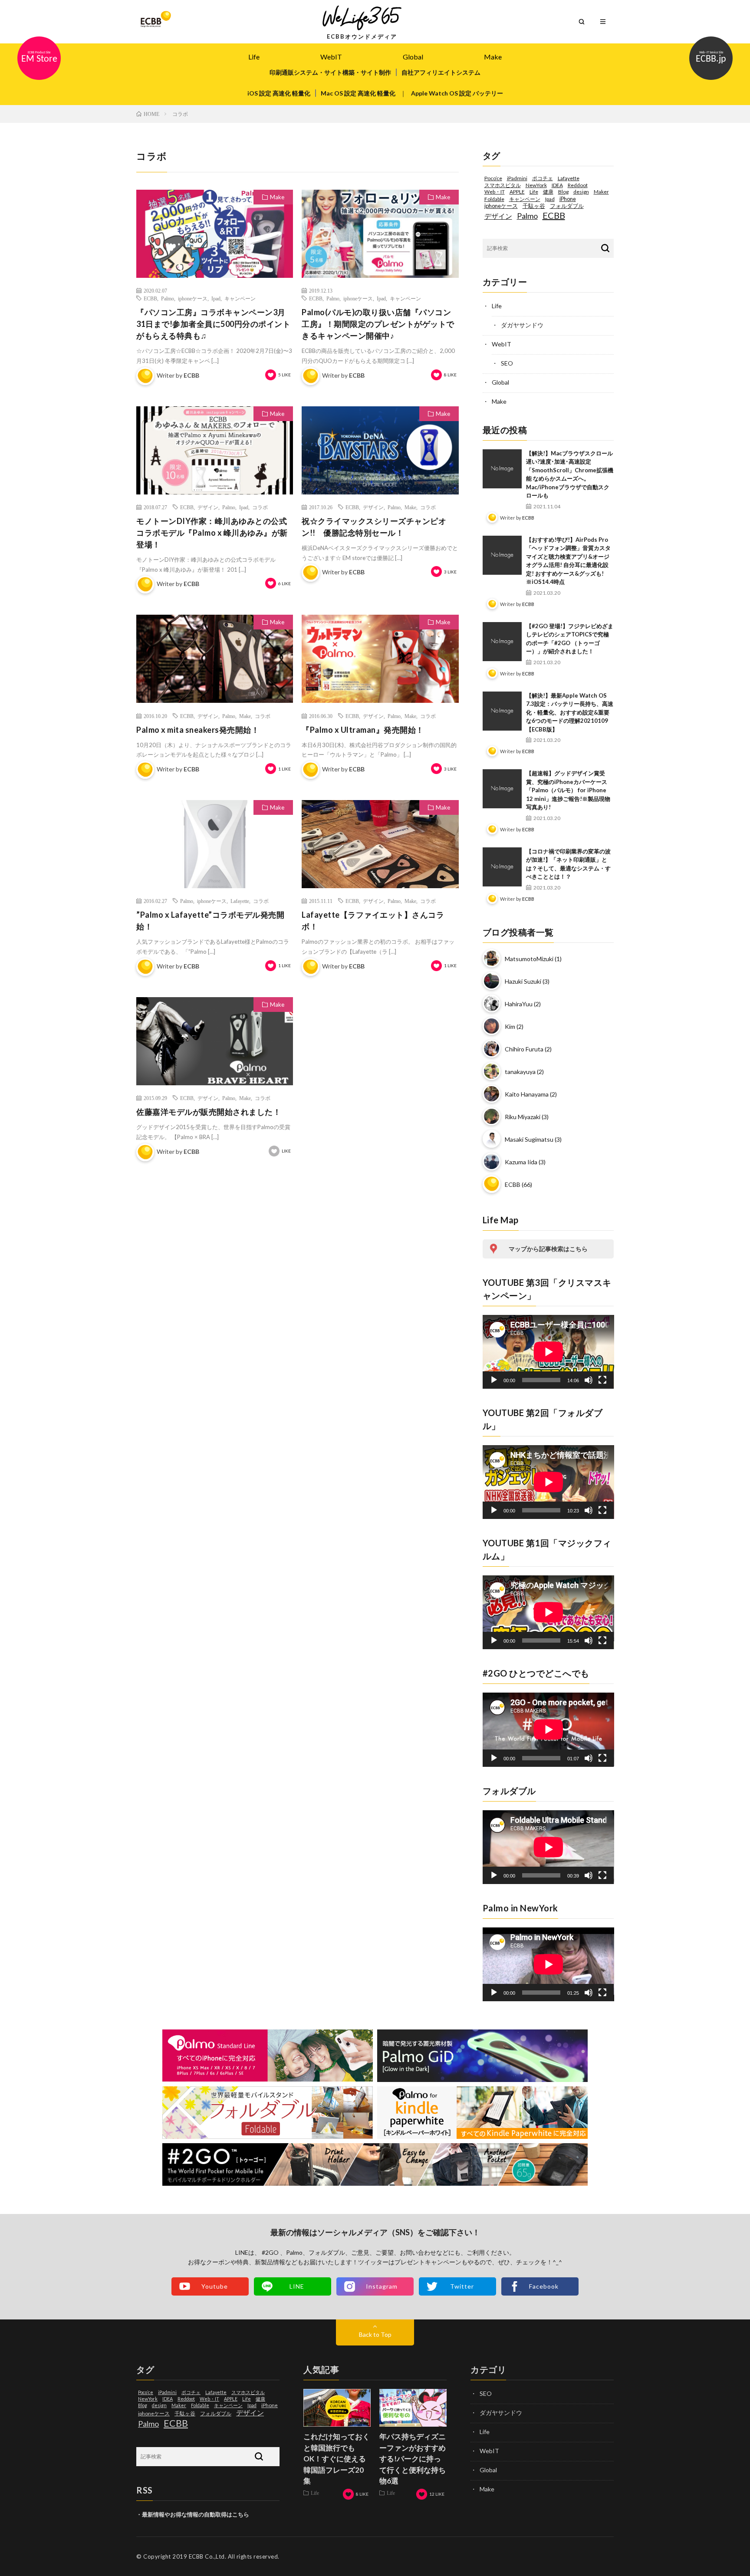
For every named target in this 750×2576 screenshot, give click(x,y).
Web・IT (495, 192)
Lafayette (240, 901)
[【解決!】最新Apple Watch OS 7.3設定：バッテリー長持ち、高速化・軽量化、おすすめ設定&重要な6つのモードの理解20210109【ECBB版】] (502, 711)
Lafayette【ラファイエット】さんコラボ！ (373, 921)
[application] (548, 1352)
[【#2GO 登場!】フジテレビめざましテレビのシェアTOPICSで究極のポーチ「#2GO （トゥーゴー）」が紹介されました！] (502, 642)
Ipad (216, 298)
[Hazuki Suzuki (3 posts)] (492, 990)
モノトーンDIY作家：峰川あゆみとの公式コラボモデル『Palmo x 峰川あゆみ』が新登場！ (212, 533)
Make (493, 57)
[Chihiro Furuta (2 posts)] (492, 1057)
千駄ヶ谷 (534, 206)
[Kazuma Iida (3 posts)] (492, 1170)
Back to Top (375, 2334)
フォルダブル (567, 206)
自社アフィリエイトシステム (441, 72)
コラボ (260, 507)
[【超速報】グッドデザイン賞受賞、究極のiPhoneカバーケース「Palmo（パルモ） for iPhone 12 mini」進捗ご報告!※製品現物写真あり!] (502, 789)
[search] (605, 249)
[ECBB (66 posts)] (492, 1193)
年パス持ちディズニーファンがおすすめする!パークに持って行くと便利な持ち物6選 (413, 2459)
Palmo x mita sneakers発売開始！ (198, 730)
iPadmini (517, 178)
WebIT (331, 57)
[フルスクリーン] (602, 1380)
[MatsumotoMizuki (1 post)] (492, 967)
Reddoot (578, 185)
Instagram (382, 2286)
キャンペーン (240, 298)
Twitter (462, 2286)
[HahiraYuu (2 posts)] (492, 1012)
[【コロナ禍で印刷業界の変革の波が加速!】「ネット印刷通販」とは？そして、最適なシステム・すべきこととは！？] (502, 867)
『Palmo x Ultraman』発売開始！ (363, 730)
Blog (563, 192)
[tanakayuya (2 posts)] (492, 1080)
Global (413, 57)
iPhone (568, 199)
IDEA (557, 185)
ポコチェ (543, 178)
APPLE (517, 192)
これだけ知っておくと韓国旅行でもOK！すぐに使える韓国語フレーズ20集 (337, 2459)
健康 (548, 192)
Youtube (215, 2286)
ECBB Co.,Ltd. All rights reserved (234, 2556)
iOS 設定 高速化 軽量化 (279, 93)
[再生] (494, 1380)
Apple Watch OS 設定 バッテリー (457, 93)
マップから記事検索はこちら (548, 1249)
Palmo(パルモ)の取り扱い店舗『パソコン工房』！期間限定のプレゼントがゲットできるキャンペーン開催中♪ (378, 324)
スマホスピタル (503, 185)
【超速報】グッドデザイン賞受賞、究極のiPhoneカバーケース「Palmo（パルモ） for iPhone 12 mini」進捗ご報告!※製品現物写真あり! (568, 790)
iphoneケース (193, 298)
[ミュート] (589, 1380)
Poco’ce (493, 178)
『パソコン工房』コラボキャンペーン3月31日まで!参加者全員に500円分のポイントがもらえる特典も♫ (213, 324)
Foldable (494, 199)
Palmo (168, 298)
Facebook (544, 2286)
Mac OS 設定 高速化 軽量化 (358, 93)
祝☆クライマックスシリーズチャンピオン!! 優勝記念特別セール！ (374, 527)
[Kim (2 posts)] (492, 1035)
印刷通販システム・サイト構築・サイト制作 (330, 72)
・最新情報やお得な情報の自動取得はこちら (193, 2514)
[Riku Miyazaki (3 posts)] (492, 1125)
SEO (507, 363)
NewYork (536, 185)
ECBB (150, 298)
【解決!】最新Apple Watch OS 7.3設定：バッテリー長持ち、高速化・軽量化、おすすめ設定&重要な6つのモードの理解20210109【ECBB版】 (570, 712)
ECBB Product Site (39, 58)
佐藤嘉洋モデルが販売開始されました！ (209, 1112)
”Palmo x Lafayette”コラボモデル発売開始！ (210, 921)
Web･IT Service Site (711, 58)
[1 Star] (271, 375)
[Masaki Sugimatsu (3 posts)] (492, 1148)
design (581, 192)
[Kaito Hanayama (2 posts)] (492, 1102)
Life (254, 57)
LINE (297, 2286)
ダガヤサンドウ (522, 325)
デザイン (208, 507)
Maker (601, 192)
